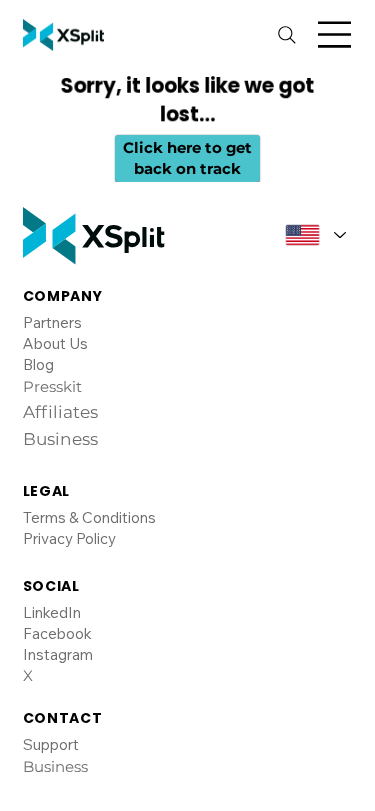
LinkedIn (52, 612)
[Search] (287, 35)
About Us (55, 343)
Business (55, 766)
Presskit (52, 386)
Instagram (58, 654)
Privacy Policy (69, 538)
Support (51, 744)
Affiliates (60, 412)
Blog (38, 364)
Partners (52, 322)
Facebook (57, 633)
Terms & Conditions (89, 517)
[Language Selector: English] (309, 235)
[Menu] (334, 34)
